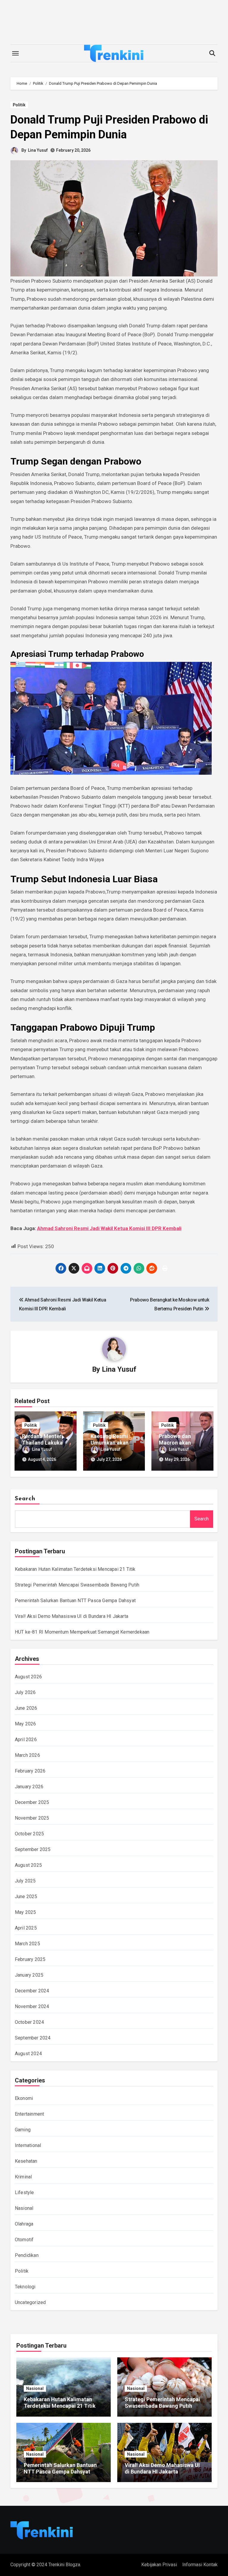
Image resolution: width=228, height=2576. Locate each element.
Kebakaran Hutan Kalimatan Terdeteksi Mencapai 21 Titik (75, 1569)
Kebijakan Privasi (159, 2565)
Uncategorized (30, 2302)
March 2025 (27, 1944)
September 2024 (33, 2038)
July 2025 (25, 1881)
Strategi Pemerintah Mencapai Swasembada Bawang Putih (77, 1585)
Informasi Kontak (200, 2565)
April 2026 (26, 1740)
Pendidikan (27, 2255)
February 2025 (30, 1959)
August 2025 (28, 1865)
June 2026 (26, 1708)
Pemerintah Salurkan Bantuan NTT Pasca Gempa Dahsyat (75, 1601)
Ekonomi (24, 2098)
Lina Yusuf (38, 150)
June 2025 (26, 1897)
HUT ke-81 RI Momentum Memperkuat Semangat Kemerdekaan (82, 1632)
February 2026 (30, 1771)
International (28, 2145)
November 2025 (32, 1818)
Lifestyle (24, 2192)
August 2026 (28, 1677)
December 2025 (32, 1802)
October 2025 (29, 1834)
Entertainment (30, 2114)
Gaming (23, 2130)
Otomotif (24, 2240)
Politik (19, 105)
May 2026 (26, 1724)
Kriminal (23, 2177)
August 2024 (28, 2054)
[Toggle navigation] (15, 53)
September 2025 (33, 1849)
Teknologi (25, 2287)
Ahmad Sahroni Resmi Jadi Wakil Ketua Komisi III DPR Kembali (109, 1228)
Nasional (24, 2208)
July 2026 (25, 1692)
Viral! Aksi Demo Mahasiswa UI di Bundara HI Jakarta (72, 1616)
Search (25, 1499)
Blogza (73, 2565)
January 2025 (29, 1975)
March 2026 (27, 1755)
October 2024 (29, 2022)
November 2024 (32, 2006)
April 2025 (26, 1928)
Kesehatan (26, 2161)
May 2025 (26, 1912)
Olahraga (24, 2224)
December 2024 (32, 1991)
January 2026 (29, 1787)
